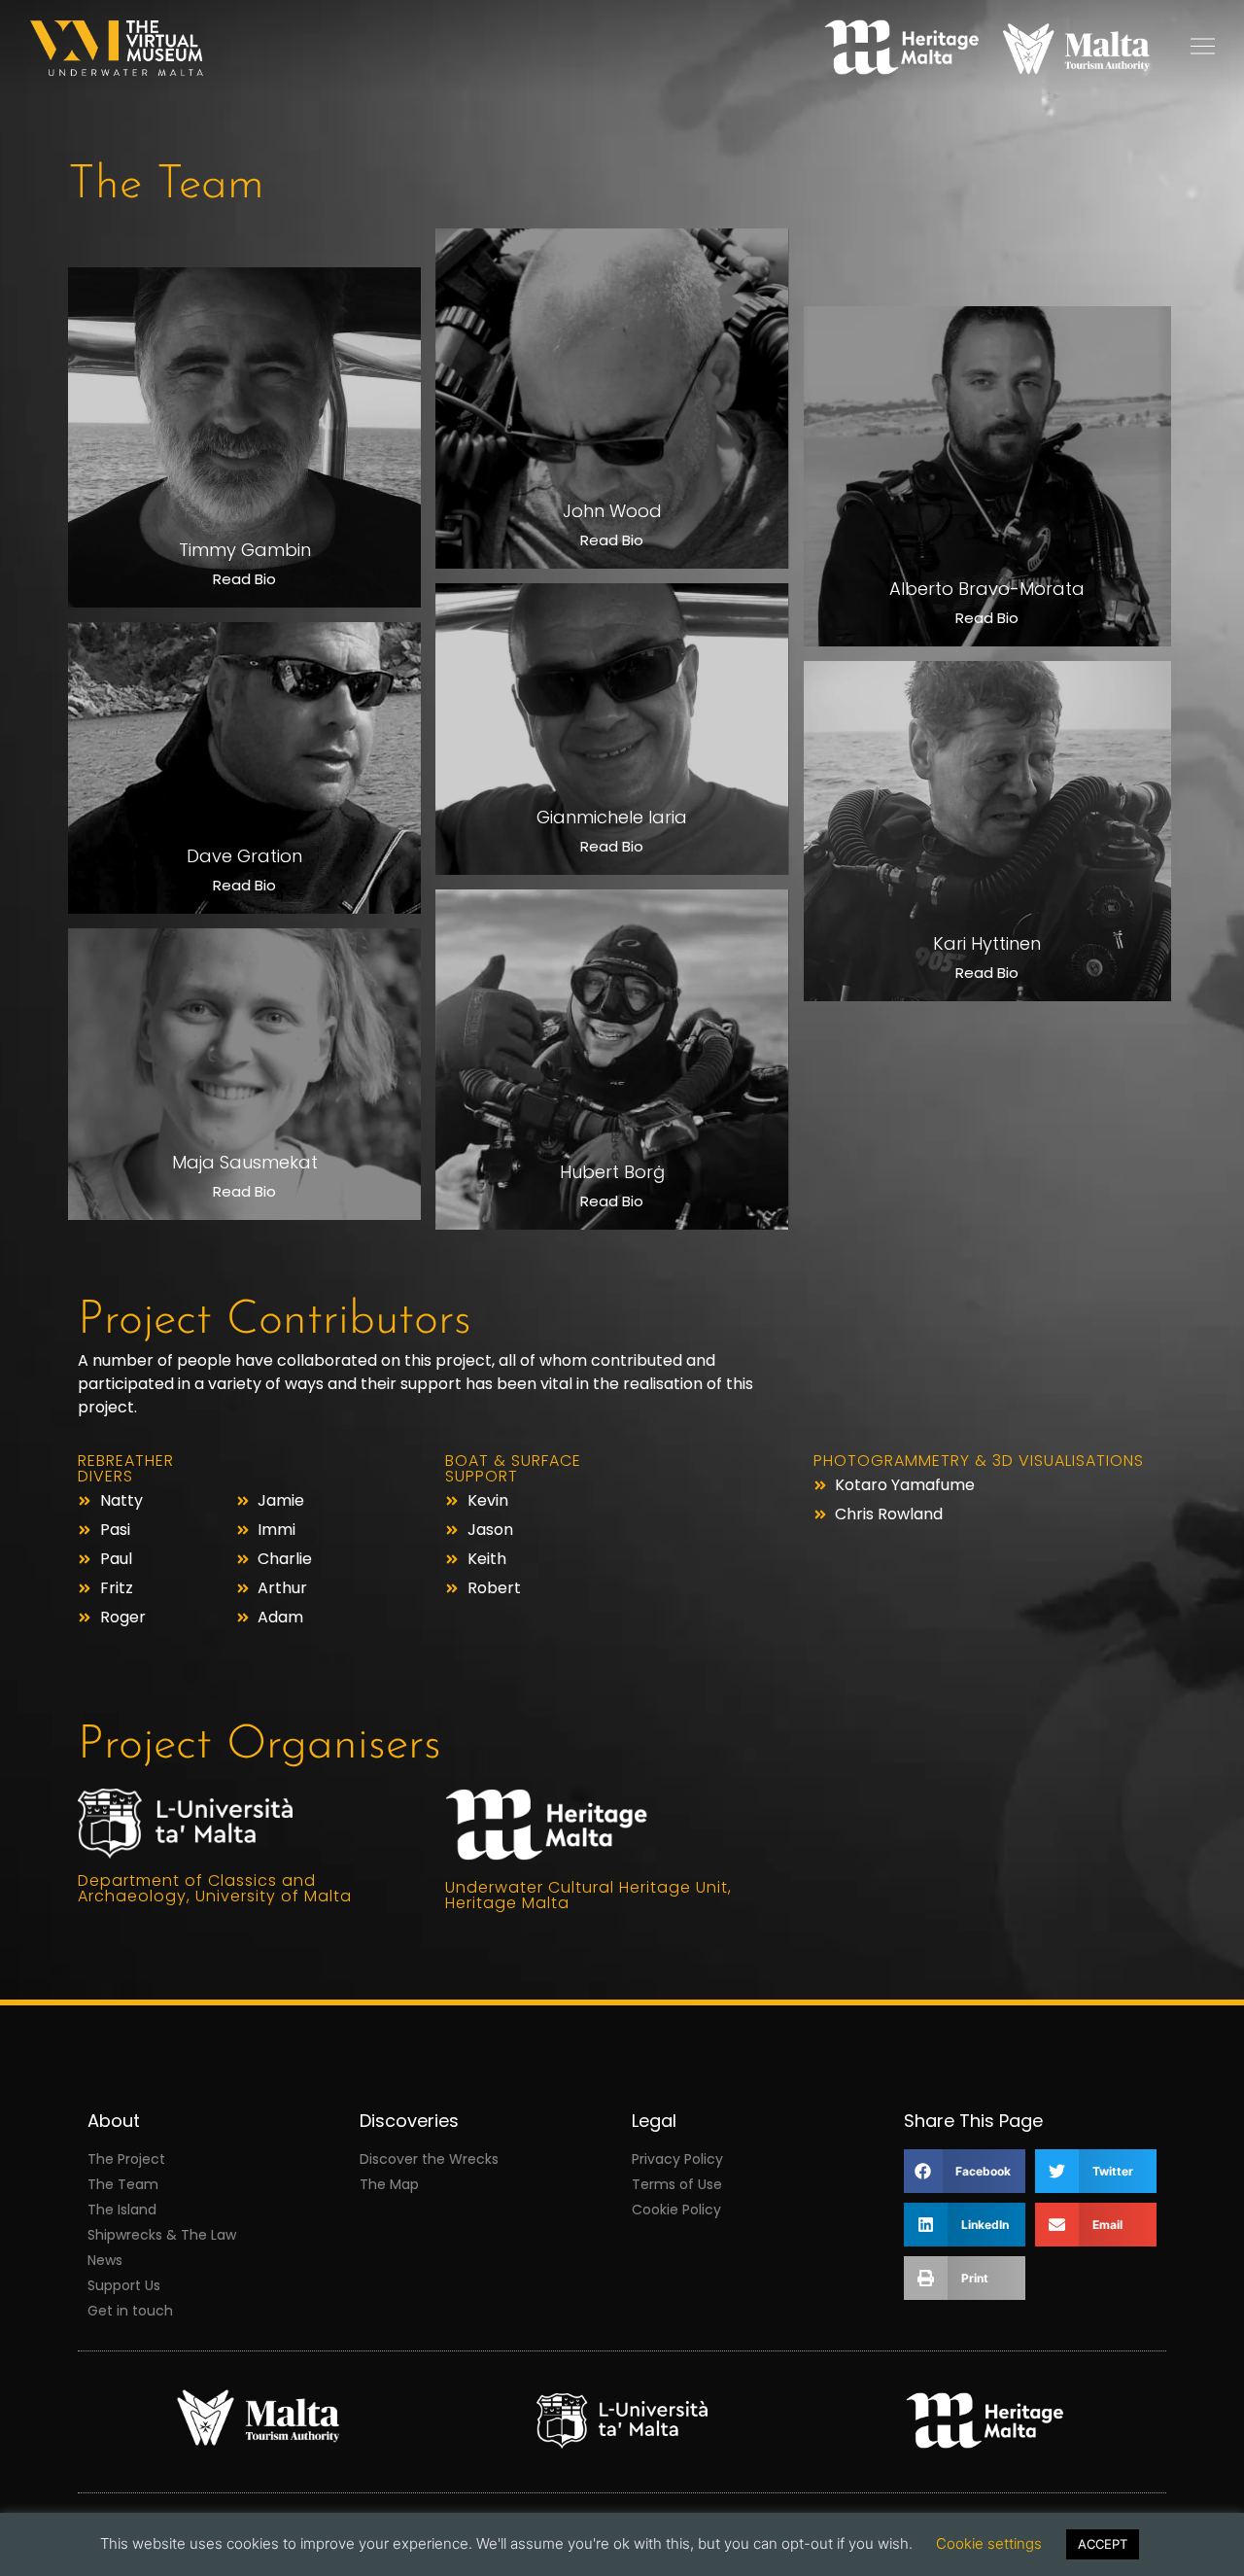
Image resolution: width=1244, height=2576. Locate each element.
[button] (965, 2171)
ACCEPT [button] (1103, 2544)
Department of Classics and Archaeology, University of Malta (215, 1888)
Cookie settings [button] (989, 2543)
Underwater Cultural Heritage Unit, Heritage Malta (588, 1895)
